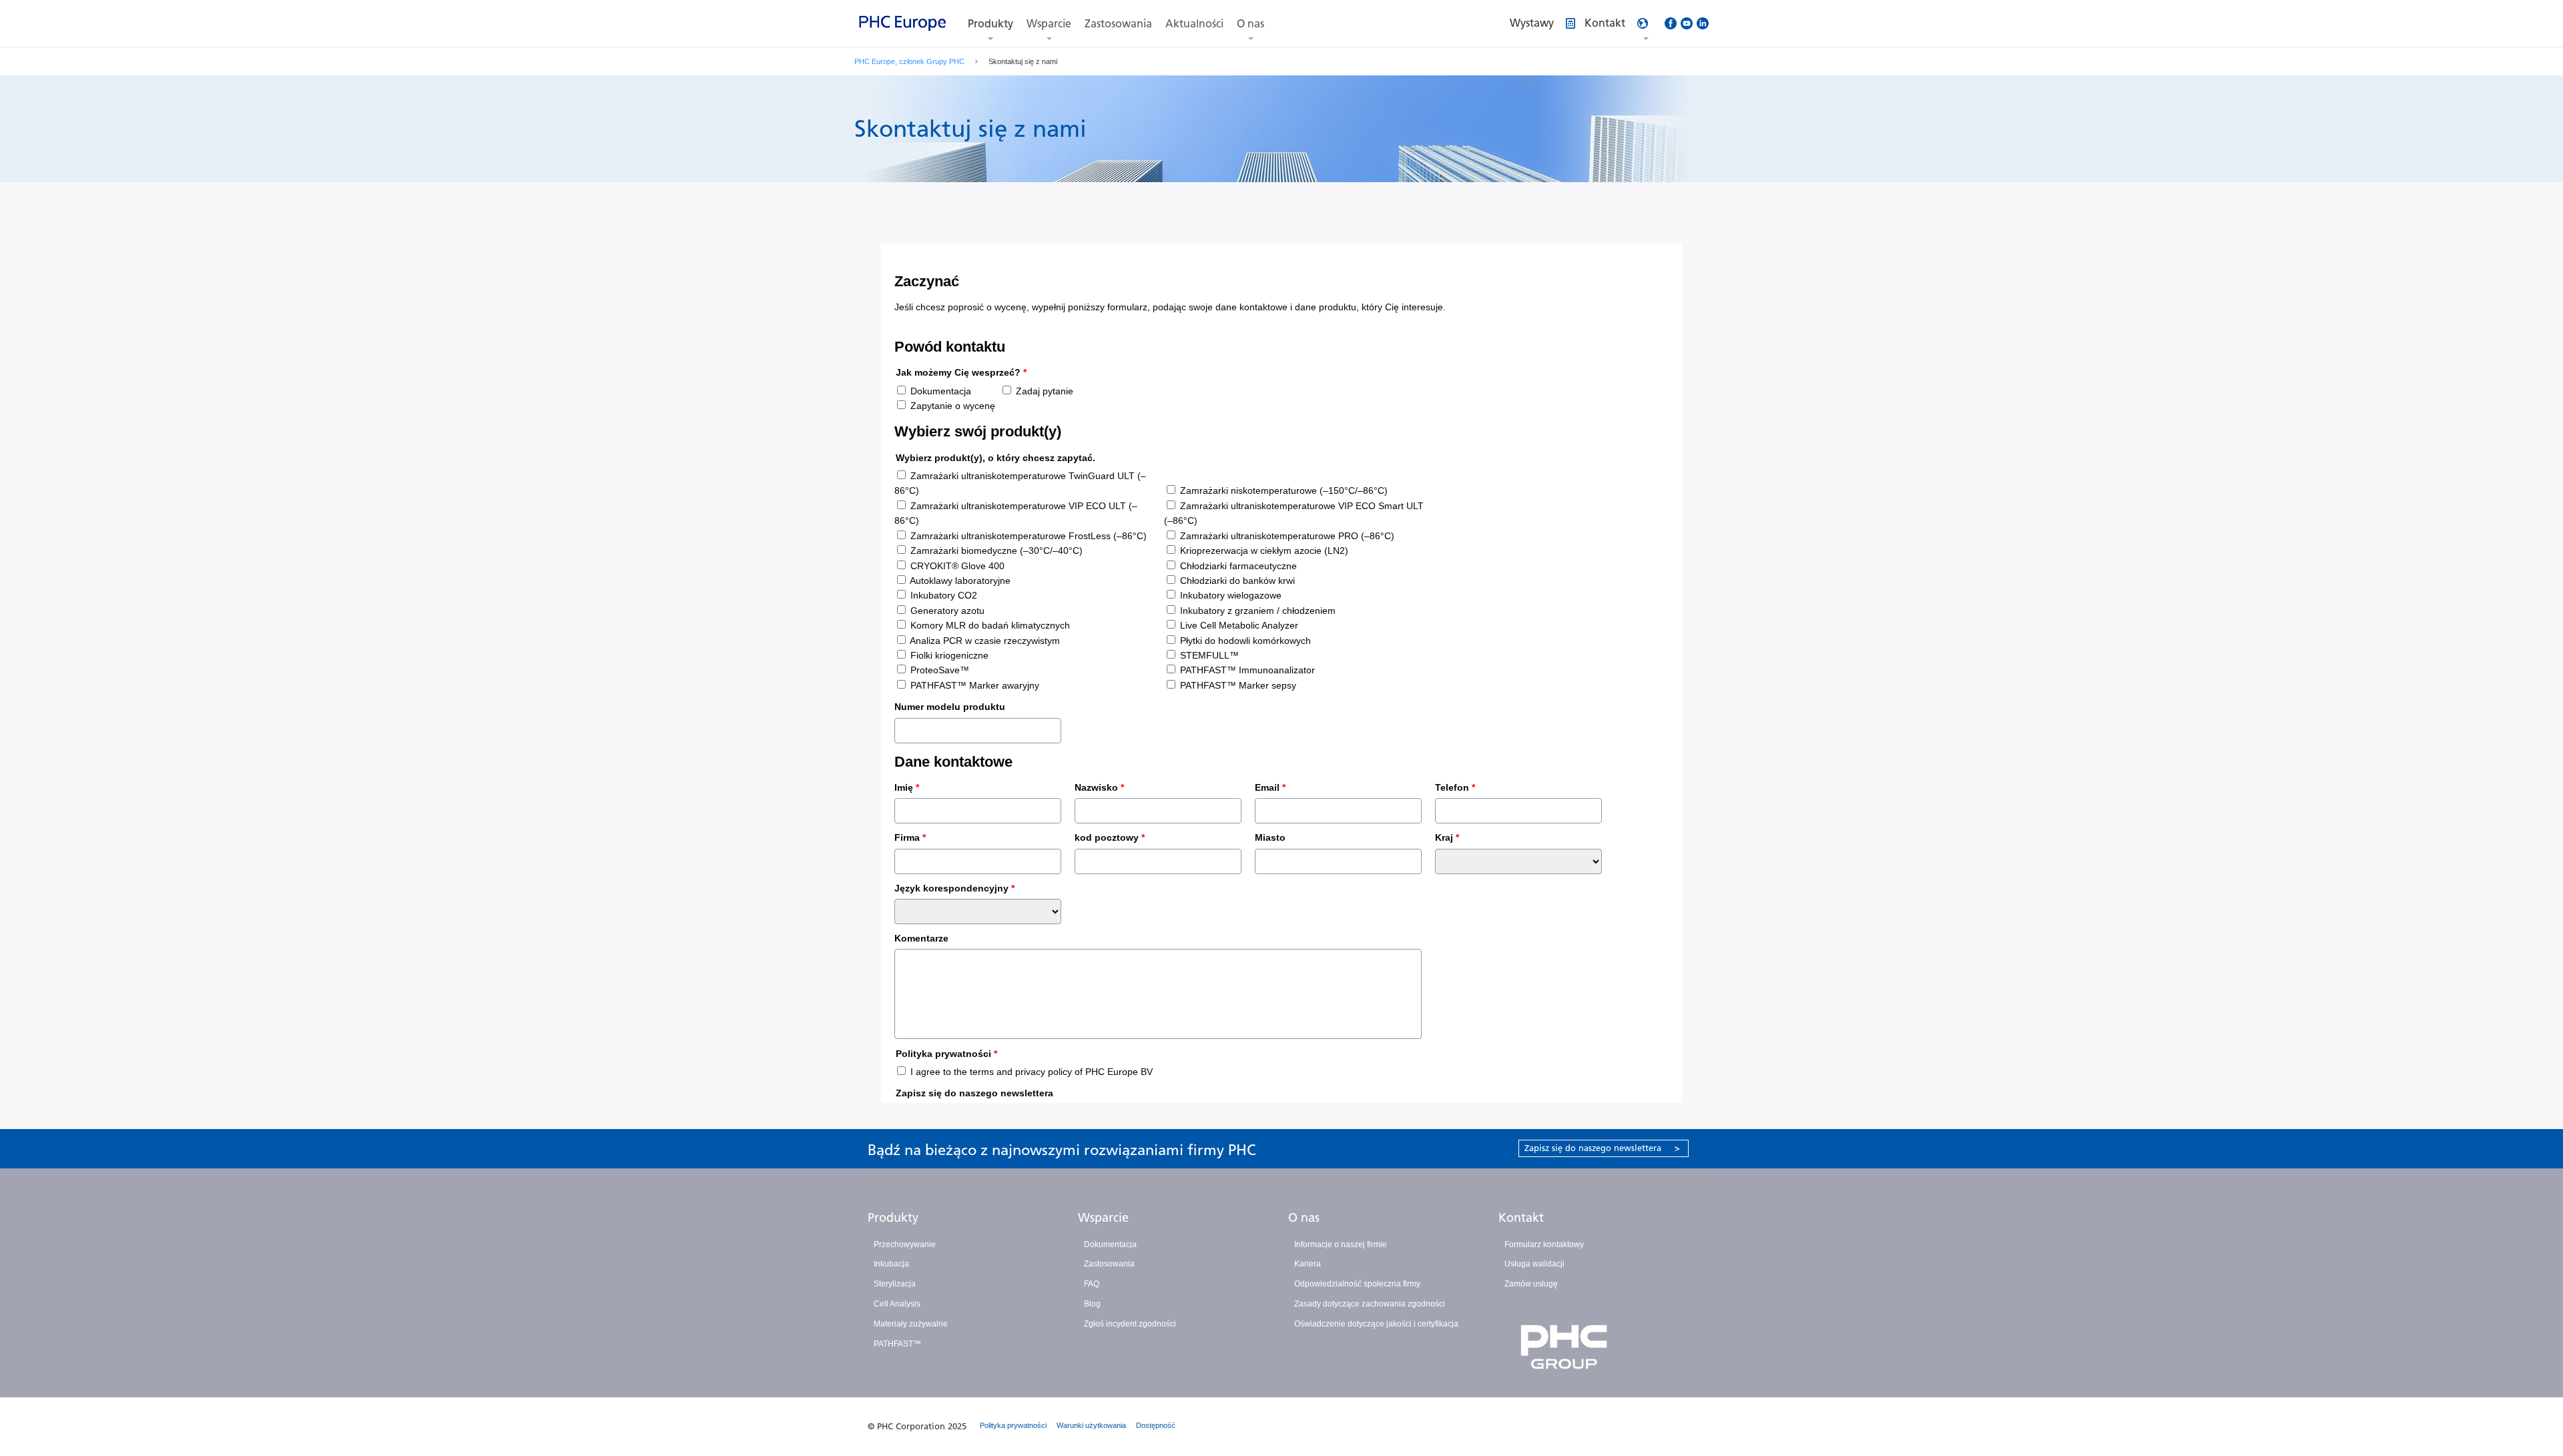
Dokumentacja (1110, 1244)
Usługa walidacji (1534, 1264)
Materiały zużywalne (911, 1324)
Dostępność (1156, 1425)
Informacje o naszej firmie (1341, 1244)
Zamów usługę (1531, 1284)
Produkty (990, 24)
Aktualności (1194, 24)
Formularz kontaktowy (1544, 1244)
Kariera (1308, 1264)
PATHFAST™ (897, 1344)
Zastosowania (1118, 24)
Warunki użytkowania (1091, 1425)
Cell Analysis (897, 1304)
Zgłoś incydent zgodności (1130, 1324)
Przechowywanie (905, 1244)
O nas (1250, 24)
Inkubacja (891, 1264)
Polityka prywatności (1013, 1425)
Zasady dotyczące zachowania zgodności (1370, 1304)
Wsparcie (1049, 24)
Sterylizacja (895, 1284)
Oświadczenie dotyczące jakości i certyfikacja (1376, 1324)
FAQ (1092, 1284)
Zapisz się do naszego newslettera (1602, 1148)
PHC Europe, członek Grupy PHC (909, 61)
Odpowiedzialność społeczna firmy (1357, 1284)
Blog (1092, 1304)
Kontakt (1521, 1218)
